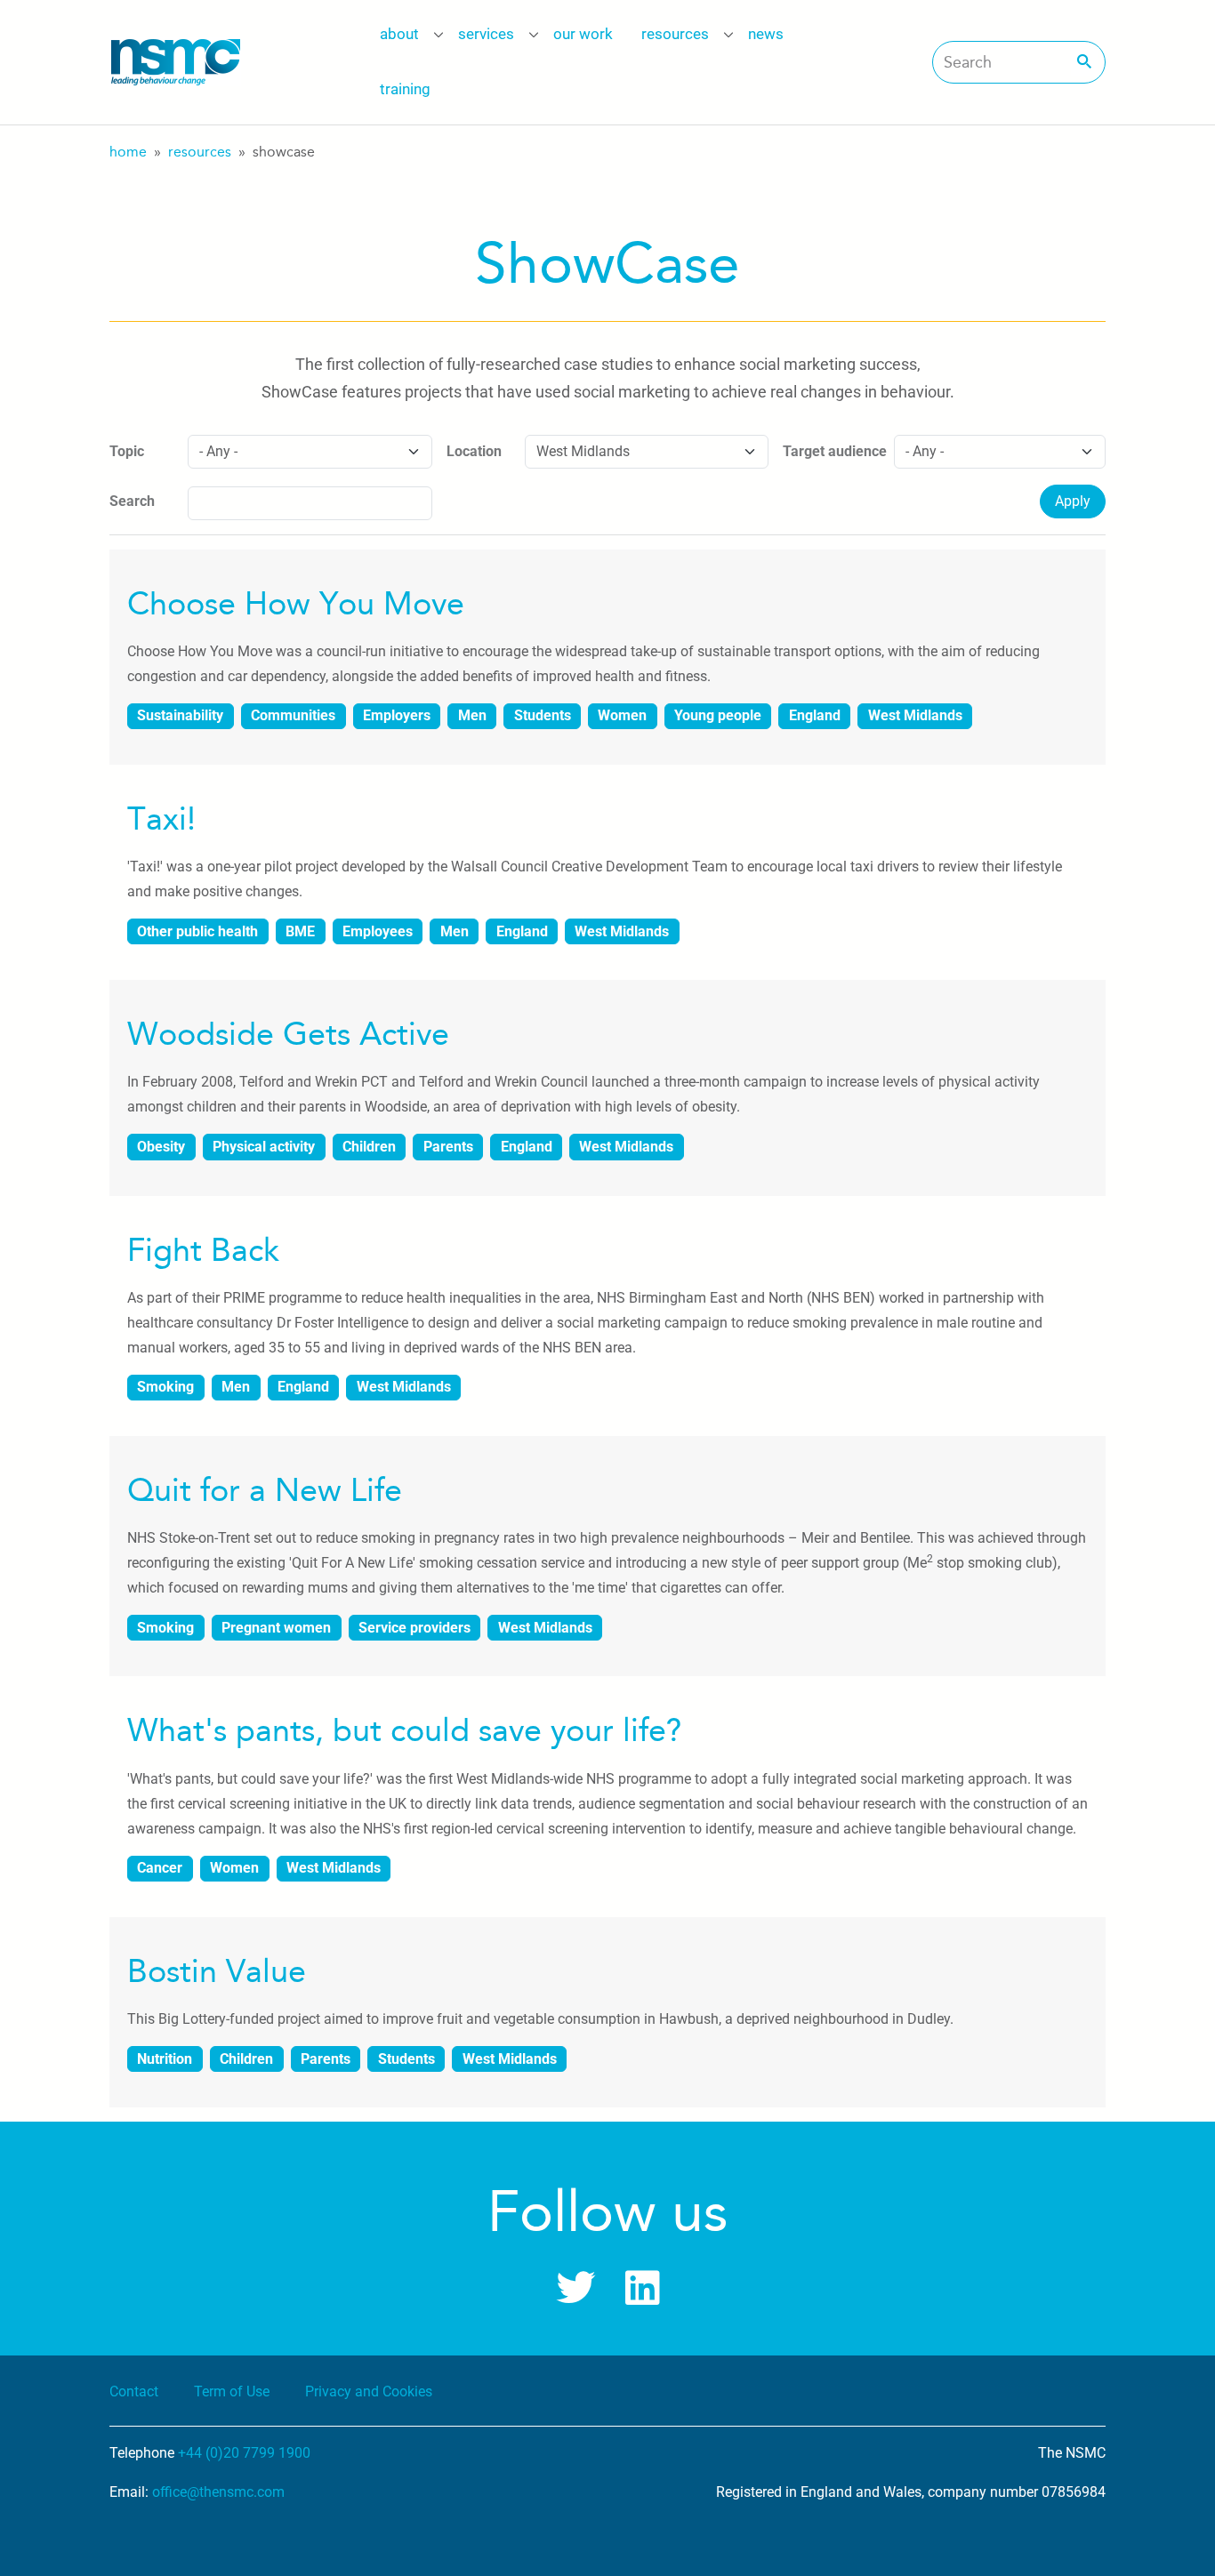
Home (128, 152)
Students (543, 715)
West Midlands (915, 715)
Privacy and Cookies (369, 2391)
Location (474, 451)
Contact (134, 2391)
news (766, 34)
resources (675, 34)
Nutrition (165, 2059)
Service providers (414, 1628)
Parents (448, 1147)
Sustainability (180, 715)
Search (132, 501)
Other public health (197, 931)
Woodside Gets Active (288, 1034)
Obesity (161, 1147)
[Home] (175, 62)
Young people (718, 715)
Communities (293, 715)
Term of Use (232, 2391)
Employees (378, 931)
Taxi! (161, 819)
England (815, 715)
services (486, 34)
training (405, 89)
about (399, 34)
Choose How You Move (296, 604)
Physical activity (264, 1147)
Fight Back (203, 1250)
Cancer (160, 1868)
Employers (397, 715)
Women (622, 715)
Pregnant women (276, 1628)
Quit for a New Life (265, 1490)
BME (300, 931)
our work (583, 34)
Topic (127, 451)
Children (369, 1147)
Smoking (165, 1387)
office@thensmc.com (218, 2492)
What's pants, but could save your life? (404, 1730)
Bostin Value (217, 1971)
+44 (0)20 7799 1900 (244, 2453)
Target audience (835, 451)
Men (472, 715)
